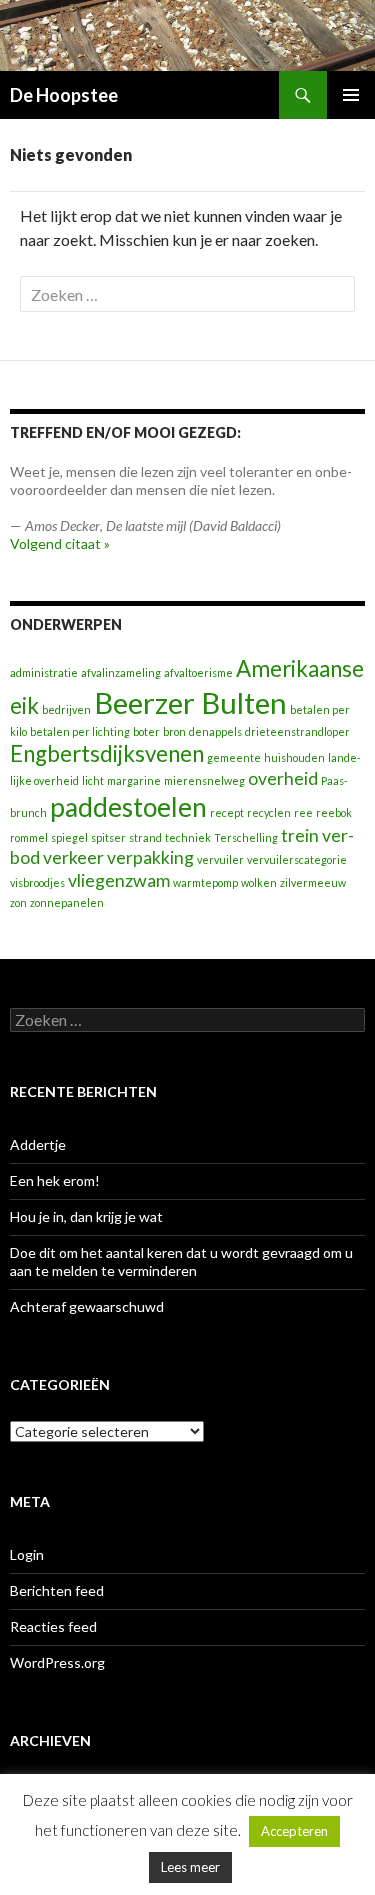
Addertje (38, 1144)
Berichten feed (57, 1590)
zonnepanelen (67, 902)
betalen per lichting (80, 731)
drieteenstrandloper (297, 731)
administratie (44, 672)
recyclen (269, 812)
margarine (134, 780)
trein (300, 835)
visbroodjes (37, 882)
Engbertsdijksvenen (107, 753)
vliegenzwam (119, 880)
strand (145, 837)
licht (93, 780)
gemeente (234, 757)
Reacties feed (53, 1626)
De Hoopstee (64, 95)
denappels (215, 731)
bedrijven (66, 709)
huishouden (294, 757)
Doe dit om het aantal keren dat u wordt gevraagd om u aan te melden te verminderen (181, 1261)
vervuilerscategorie (297, 859)
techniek (188, 837)
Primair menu (351, 95)
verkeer (73, 857)
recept (227, 812)
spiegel (69, 837)
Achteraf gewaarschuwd (87, 1306)
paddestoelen (128, 807)
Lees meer (190, 1867)
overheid (283, 778)
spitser (108, 837)
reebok (334, 812)
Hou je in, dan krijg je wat (86, 1216)
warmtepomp (205, 882)
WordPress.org (57, 1662)
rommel (29, 837)
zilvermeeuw (313, 882)
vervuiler (220, 859)
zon (18, 902)
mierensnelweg (204, 780)
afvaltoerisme (198, 672)
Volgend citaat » (60, 543)
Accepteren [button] (294, 1831)
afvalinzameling (121, 672)
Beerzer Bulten (190, 702)
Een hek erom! (55, 1180)
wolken (259, 882)
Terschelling (246, 837)
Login (27, 1554)
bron (174, 731)
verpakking (150, 857)
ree (303, 812)
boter (146, 731)
